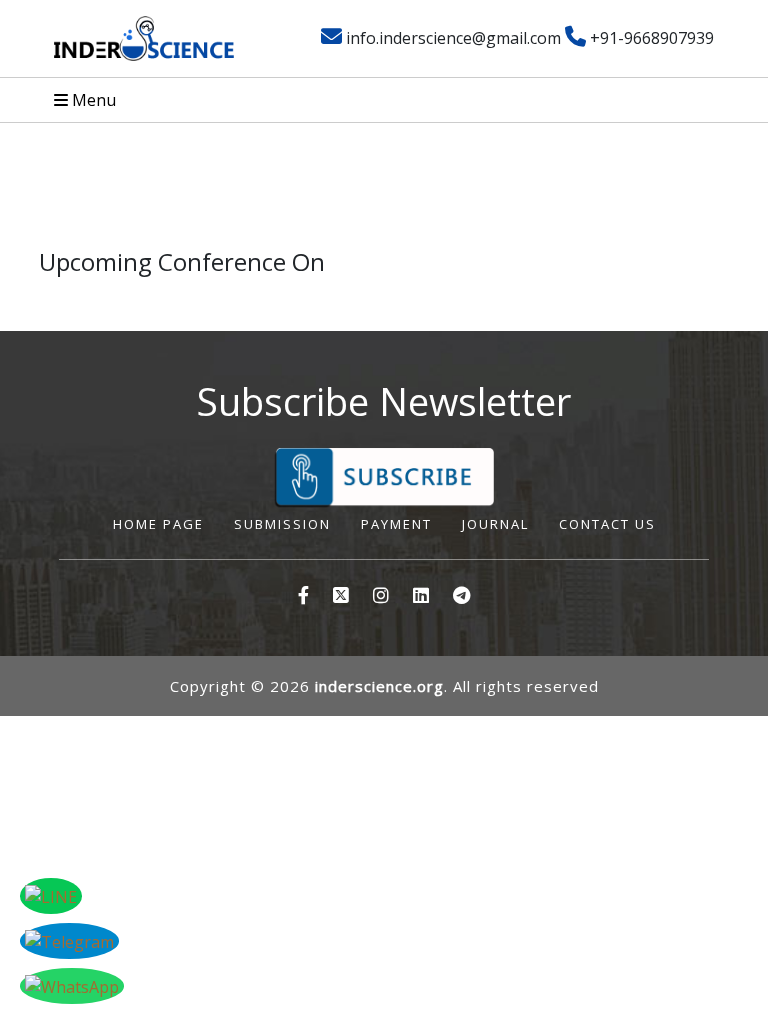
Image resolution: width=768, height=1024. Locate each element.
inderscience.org (379, 686)
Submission (282, 524)
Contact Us (607, 524)
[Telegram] (461, 596)
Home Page (158, 524)
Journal (495, 524)
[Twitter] (421, 596)
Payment (396, 524)
